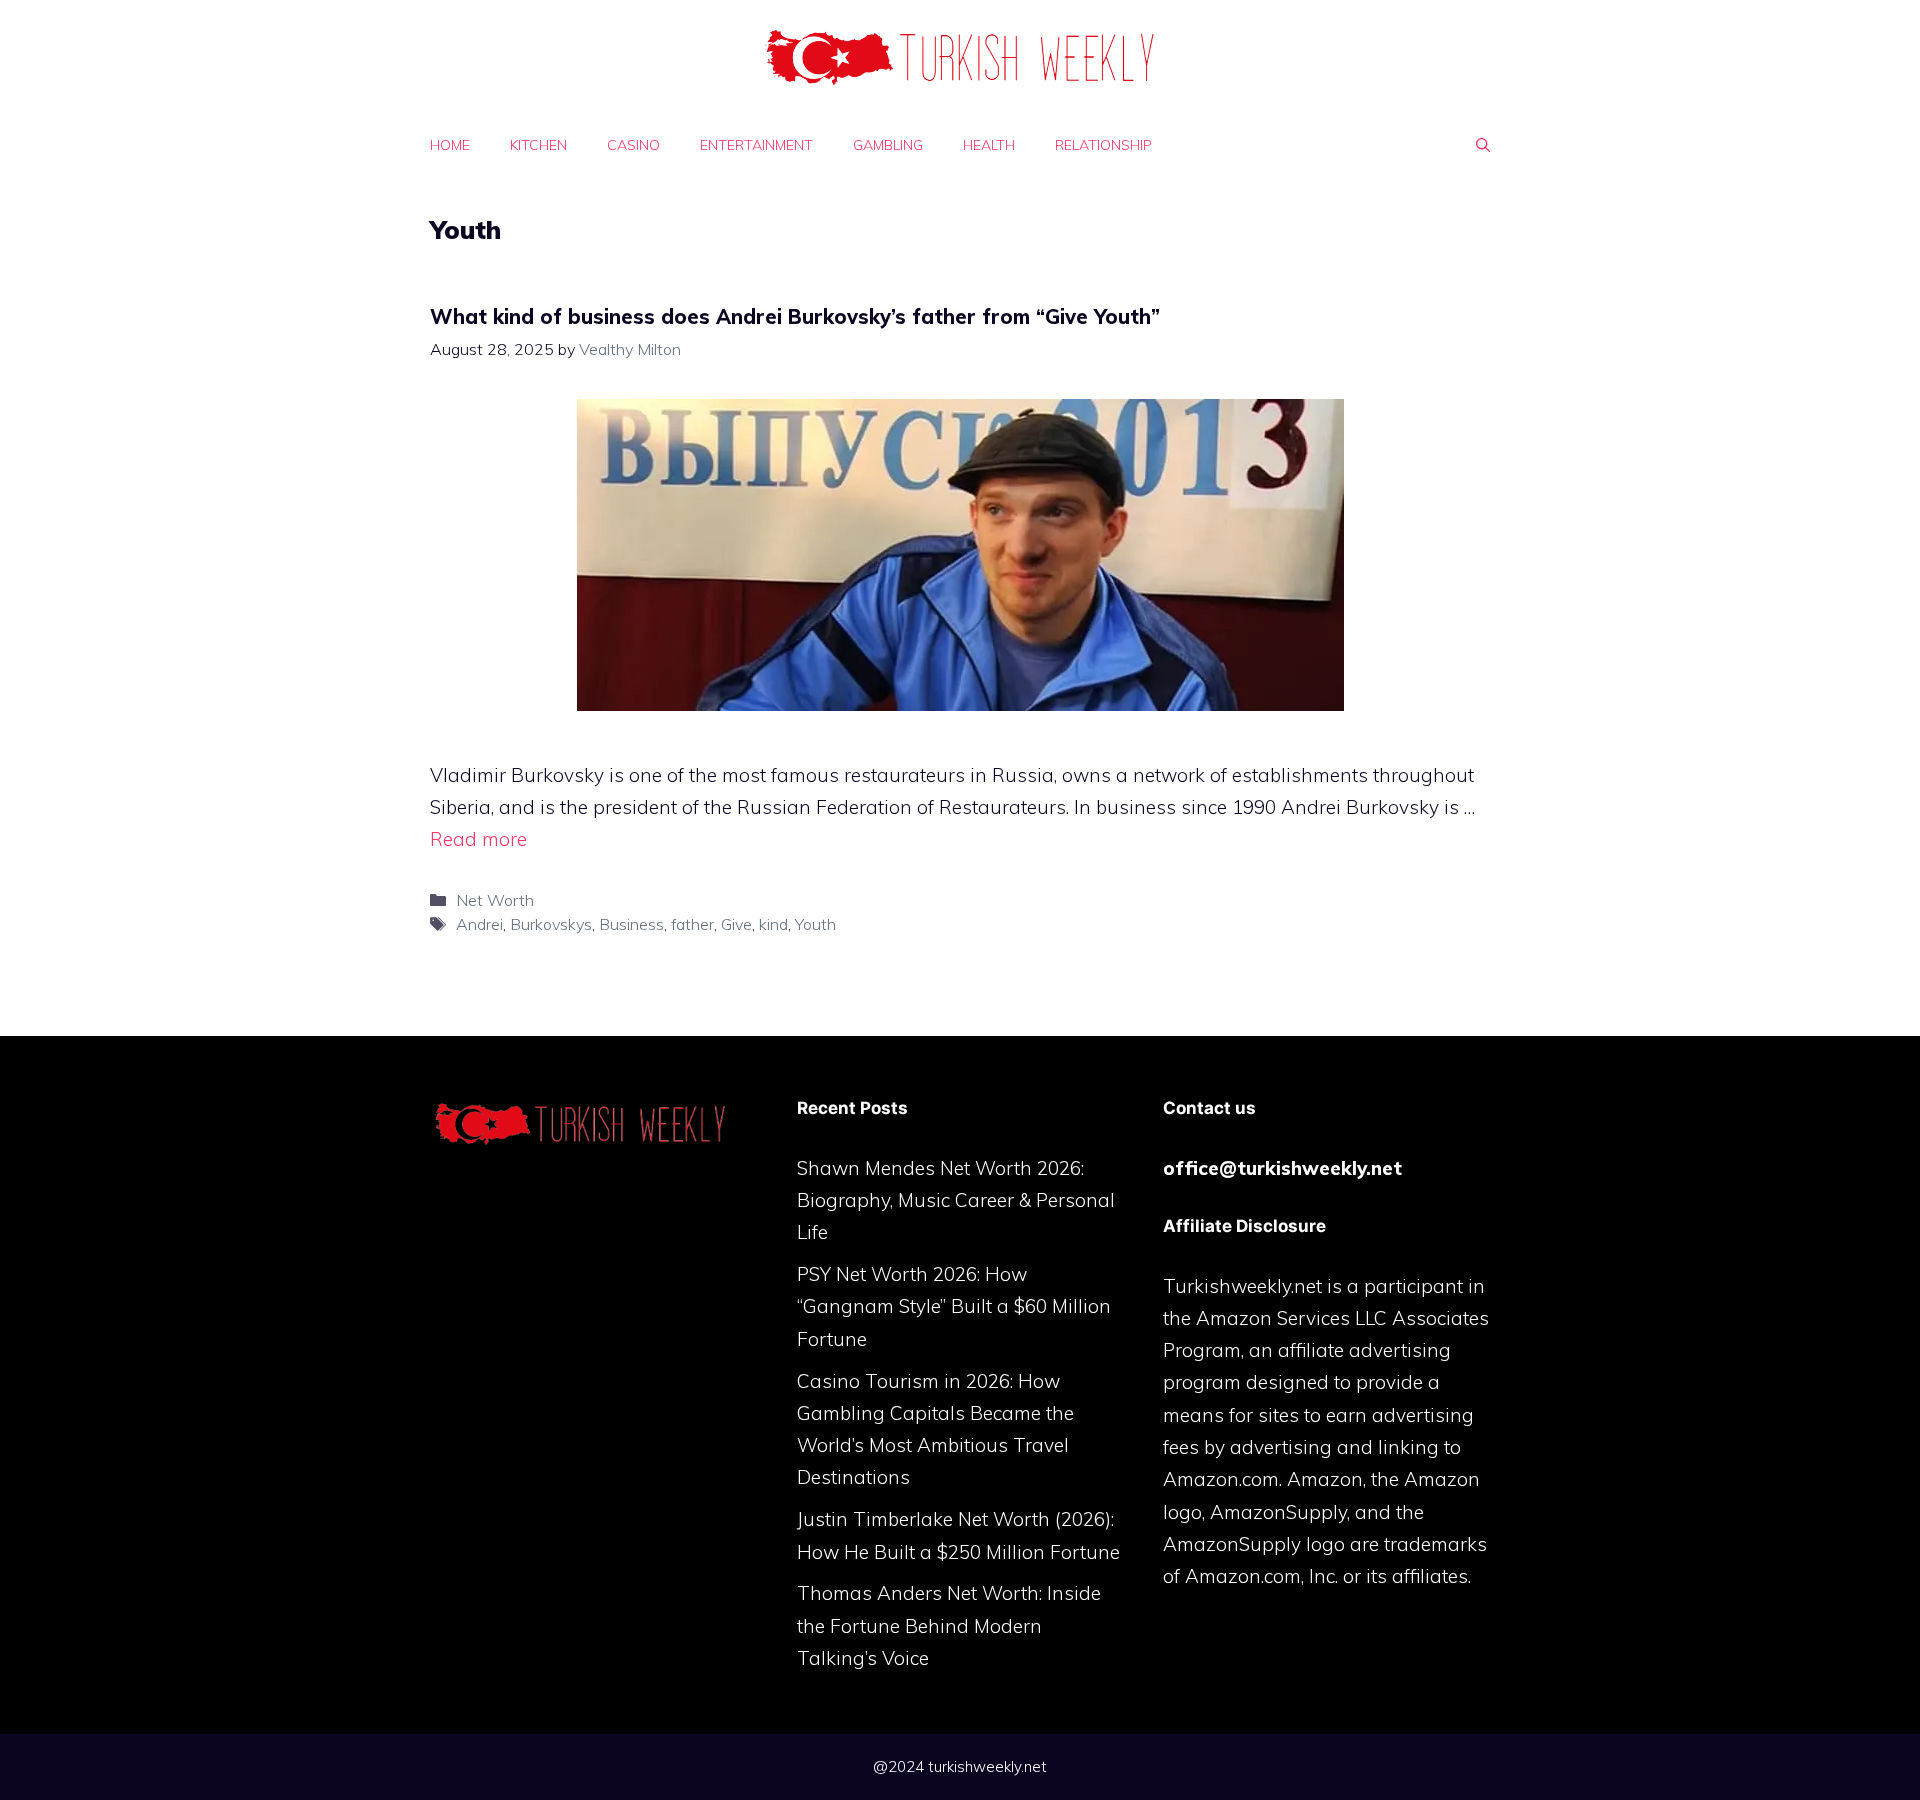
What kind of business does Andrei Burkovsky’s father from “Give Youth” (795, 316)
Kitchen (538, 145)
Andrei (479, 924)
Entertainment (756, 145)
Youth (815, 924)
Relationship (1103, 145)
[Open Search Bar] (1483, 145)
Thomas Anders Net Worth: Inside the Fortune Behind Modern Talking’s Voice (949, 1625)
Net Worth (495, 900)
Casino (633, 145)
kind (773, 924)
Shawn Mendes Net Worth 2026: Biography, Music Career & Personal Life (956, 1200)
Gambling (888, 145)
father (692, 924)
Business (631, 924)
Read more (478, 839)
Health (989, 145)
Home (450, 145)
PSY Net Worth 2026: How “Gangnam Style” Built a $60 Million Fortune (954, 1306)
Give (736, 924)
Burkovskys (551, 924)
